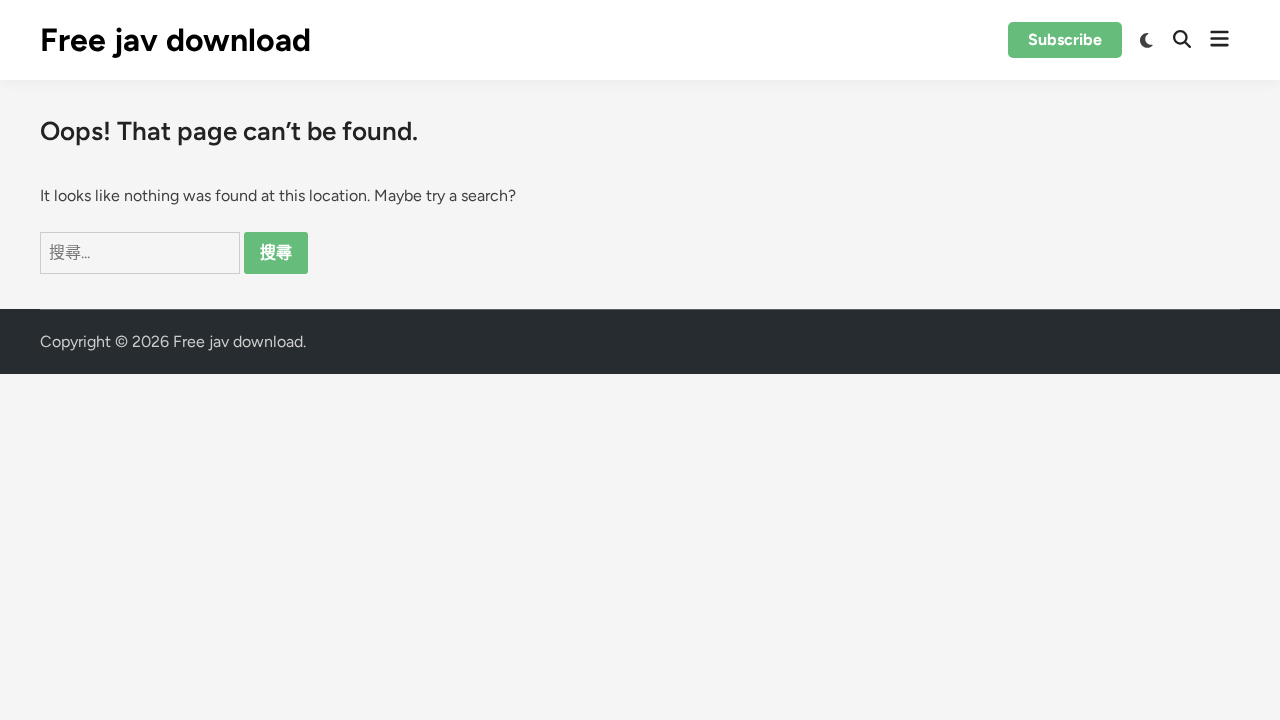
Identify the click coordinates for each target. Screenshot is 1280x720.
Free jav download (175, 40)
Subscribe (1065, 39)
